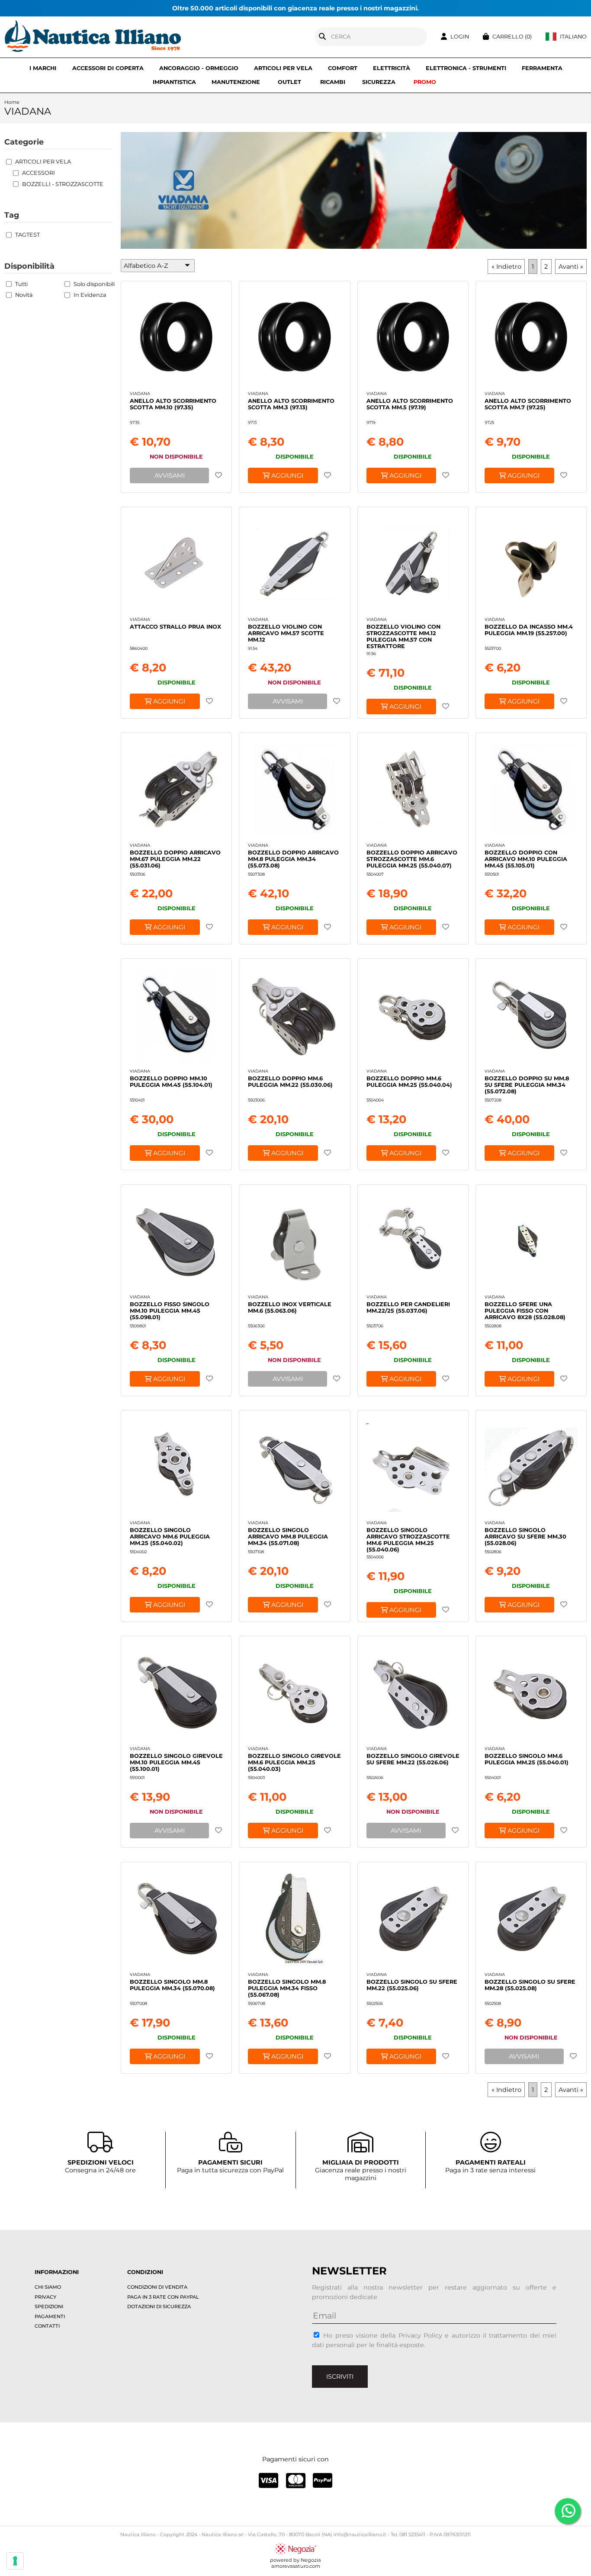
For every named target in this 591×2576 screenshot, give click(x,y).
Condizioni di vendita (157, 2287)
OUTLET (289, 82)
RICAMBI (333, 82)
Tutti (21, 284)
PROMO (425, 82)
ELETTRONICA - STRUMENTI (466, 68)
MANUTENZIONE (236, 82)
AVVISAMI (170, 475)
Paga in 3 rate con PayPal (163, 2297)
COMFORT (343, 68)
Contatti (47, 2326)
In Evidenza (90, 295)
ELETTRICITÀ (392, 68)
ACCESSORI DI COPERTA (108, 68)
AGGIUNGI (286, 475)
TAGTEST (27, 235)
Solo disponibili (94, 284)
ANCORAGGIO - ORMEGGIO (199, 68)
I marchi (43, 68)
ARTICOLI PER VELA (283, 68)
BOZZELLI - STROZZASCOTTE (63, 184)
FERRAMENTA (542, 68)
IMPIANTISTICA (174, 82)
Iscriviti (340, 2377)
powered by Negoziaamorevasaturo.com (295, 2563)
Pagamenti (50, 2316)
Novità (24, 295)
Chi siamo (48, 2287)
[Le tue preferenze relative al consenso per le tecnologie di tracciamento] (15, 2561)
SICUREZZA (379, 82)
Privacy (45, 2297)
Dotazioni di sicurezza (159, 2306)
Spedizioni (49, 2306)
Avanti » (571, 267)
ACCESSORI (39, 173)
